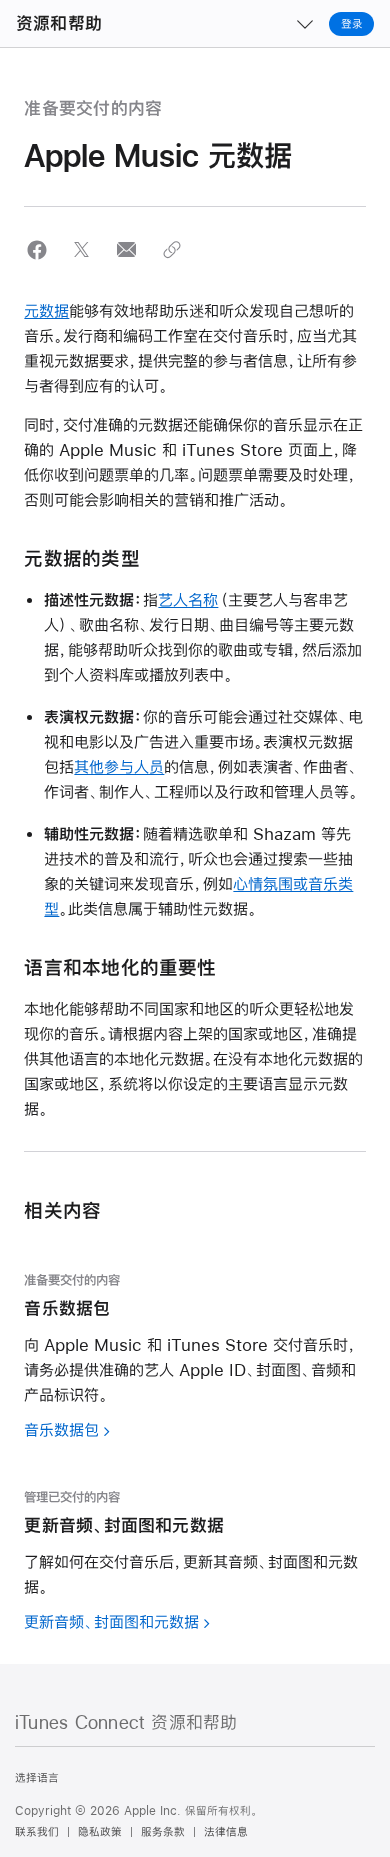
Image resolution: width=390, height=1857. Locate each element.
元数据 (46, 310)
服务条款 (163, 1832)
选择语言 (37, 1778)
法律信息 (226, 1832)
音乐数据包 (61, 1429)
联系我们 (37, 1832)
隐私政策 (100, 1832)
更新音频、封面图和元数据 (111, 1621)
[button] (36, 249)
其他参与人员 (119, 766)
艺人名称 (188, 599)
